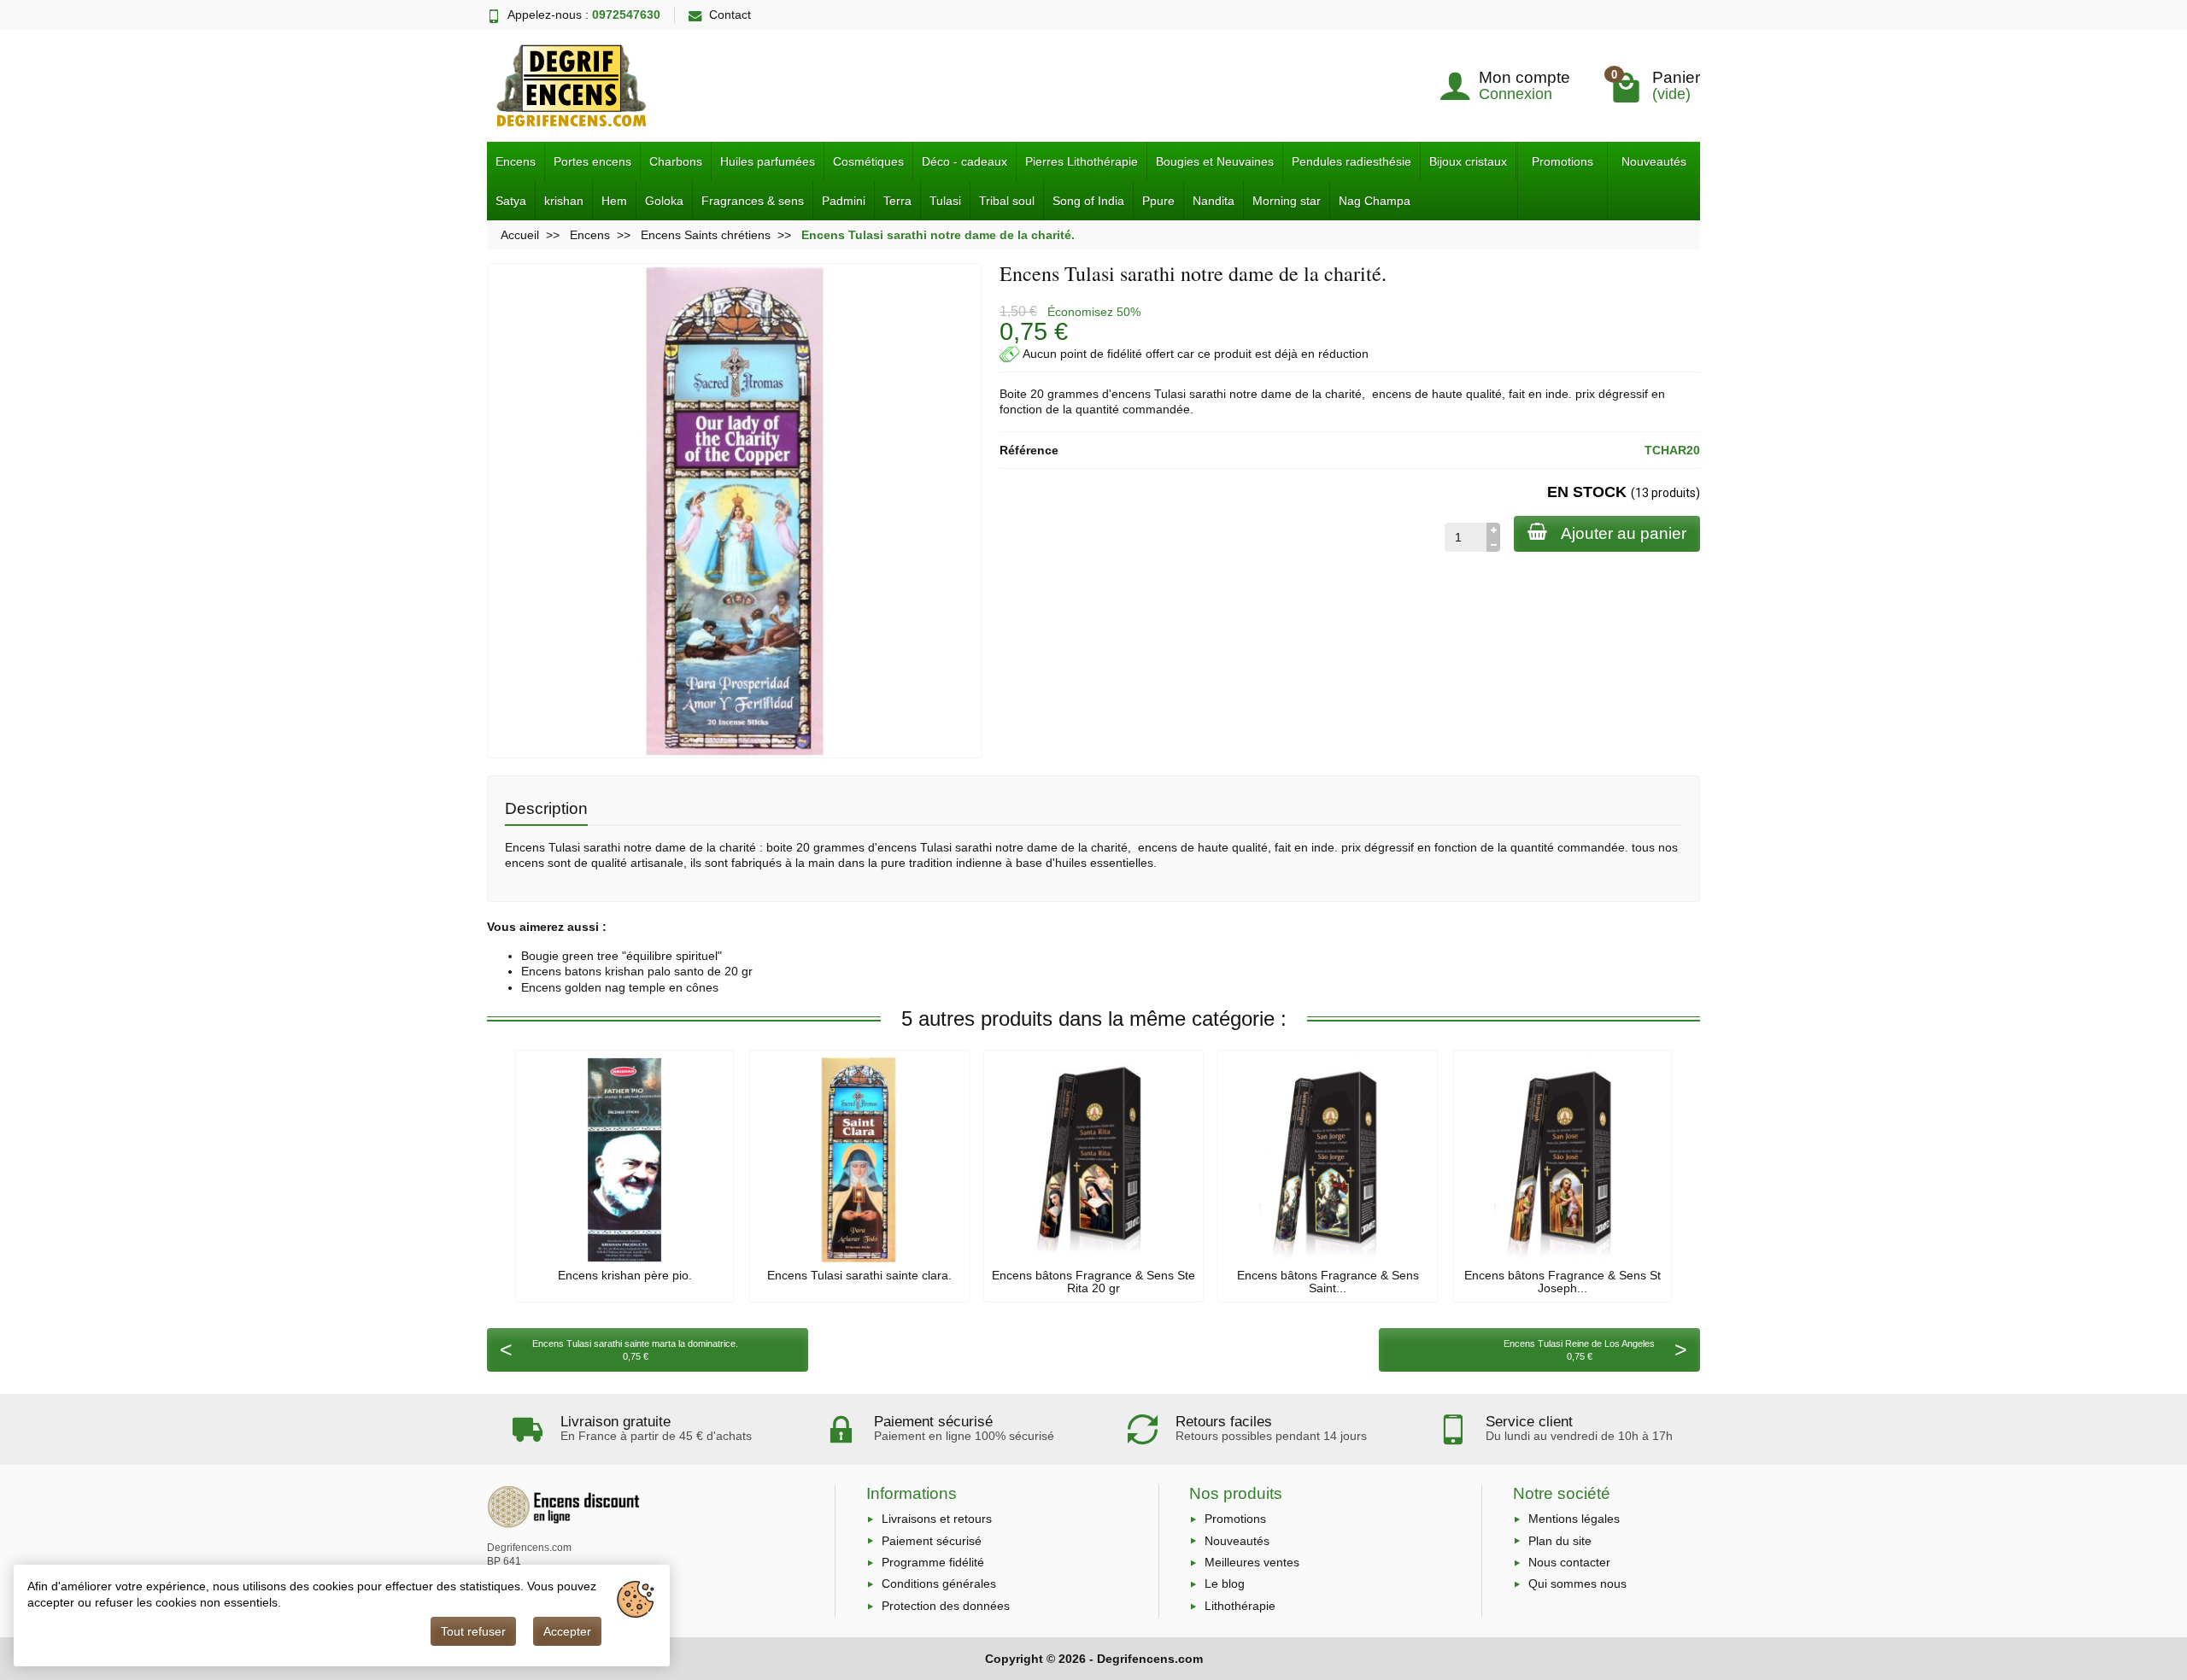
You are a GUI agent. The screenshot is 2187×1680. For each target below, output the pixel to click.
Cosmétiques (868, 161)
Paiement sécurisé (932, 1541)
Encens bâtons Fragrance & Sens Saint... (1328, 1281)
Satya (511, 201)
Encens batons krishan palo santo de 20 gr (637, 971)
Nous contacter (1569, 1562)
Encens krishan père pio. (625, 1275)
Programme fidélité (933, 1562)
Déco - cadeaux (965, 161)
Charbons (676, 161)
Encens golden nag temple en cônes (620, 987)
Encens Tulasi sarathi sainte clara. (859, 1275)
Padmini (844, 201)
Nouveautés (1654, 161)
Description (546, 808)
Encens (516, 161)
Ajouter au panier (1624, 533)
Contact (730, 15)
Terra (897, 201)
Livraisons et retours (937, 1519)
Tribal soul (1007, 201)
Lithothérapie (1240, 1606)
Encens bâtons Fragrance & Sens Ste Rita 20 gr (1093, 1281)
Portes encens (592, 161)
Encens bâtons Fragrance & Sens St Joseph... (1563, 1281)
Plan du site (1560, 1541)
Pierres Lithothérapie (1082, 161)
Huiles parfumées (768, 161)
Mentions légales (1574, 1519)
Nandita (1214, 201)
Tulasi (945, 201)
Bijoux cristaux (1468, 161)
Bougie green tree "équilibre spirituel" (622, 956)
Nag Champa (1375, 201)
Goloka (664, 201)
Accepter (567, 1631)
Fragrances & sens (753, 201)
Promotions (1563, 161)
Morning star (1287, 201)
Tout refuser (473, 1631)
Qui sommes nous (1577, 1583)
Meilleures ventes (1252, 1562)
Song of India (1088, 201)
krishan (564, 201)
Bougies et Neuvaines (1215, 161)
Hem (614, 201)
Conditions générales (939, 1583)
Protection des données (946, 1606)
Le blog (1225, 1583)
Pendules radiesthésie (1351, 161)
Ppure (1158, 201)
